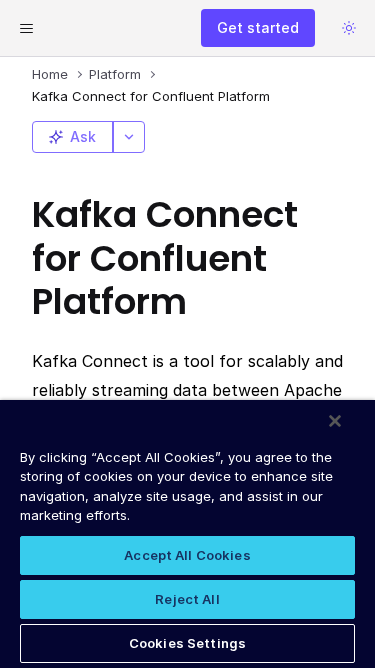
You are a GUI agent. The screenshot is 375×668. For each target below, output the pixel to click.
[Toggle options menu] (129, 137)
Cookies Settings (187, 643)
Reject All (187, 599)
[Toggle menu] (26, 28)
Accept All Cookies (187, 555)
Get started (258, 27)
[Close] (335, 421)
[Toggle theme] (349, 28)
